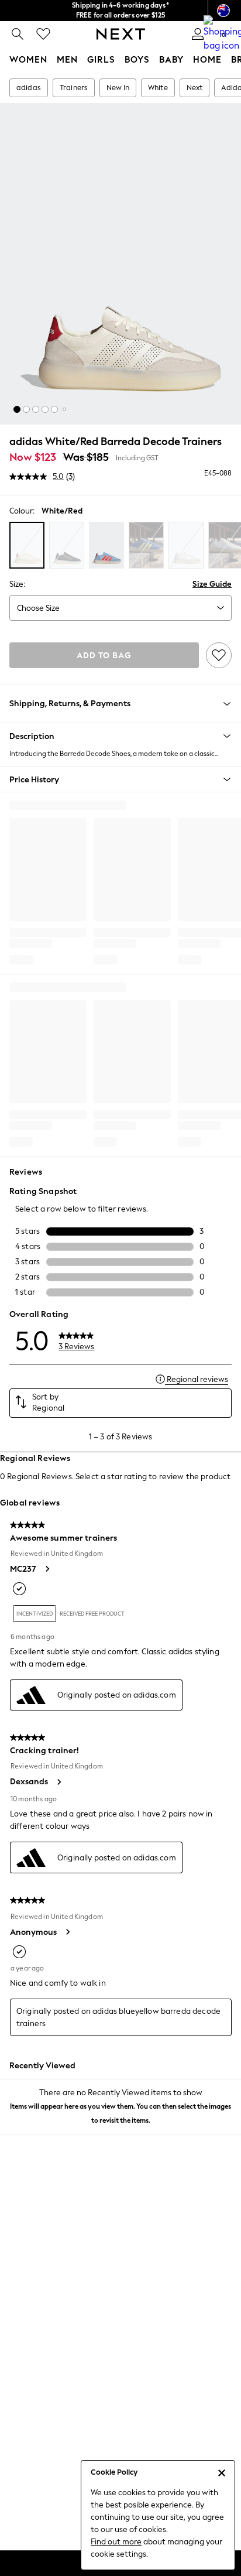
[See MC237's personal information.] (47, 1569)
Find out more (116, 2542)
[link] (18, 34)
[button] (17, 409)
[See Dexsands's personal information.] (58, 1782)
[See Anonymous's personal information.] (67, 1932)
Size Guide (212, 584)
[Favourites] (43, 34)
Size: (17, 584)
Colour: (22, 511)
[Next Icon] (121, 34)
